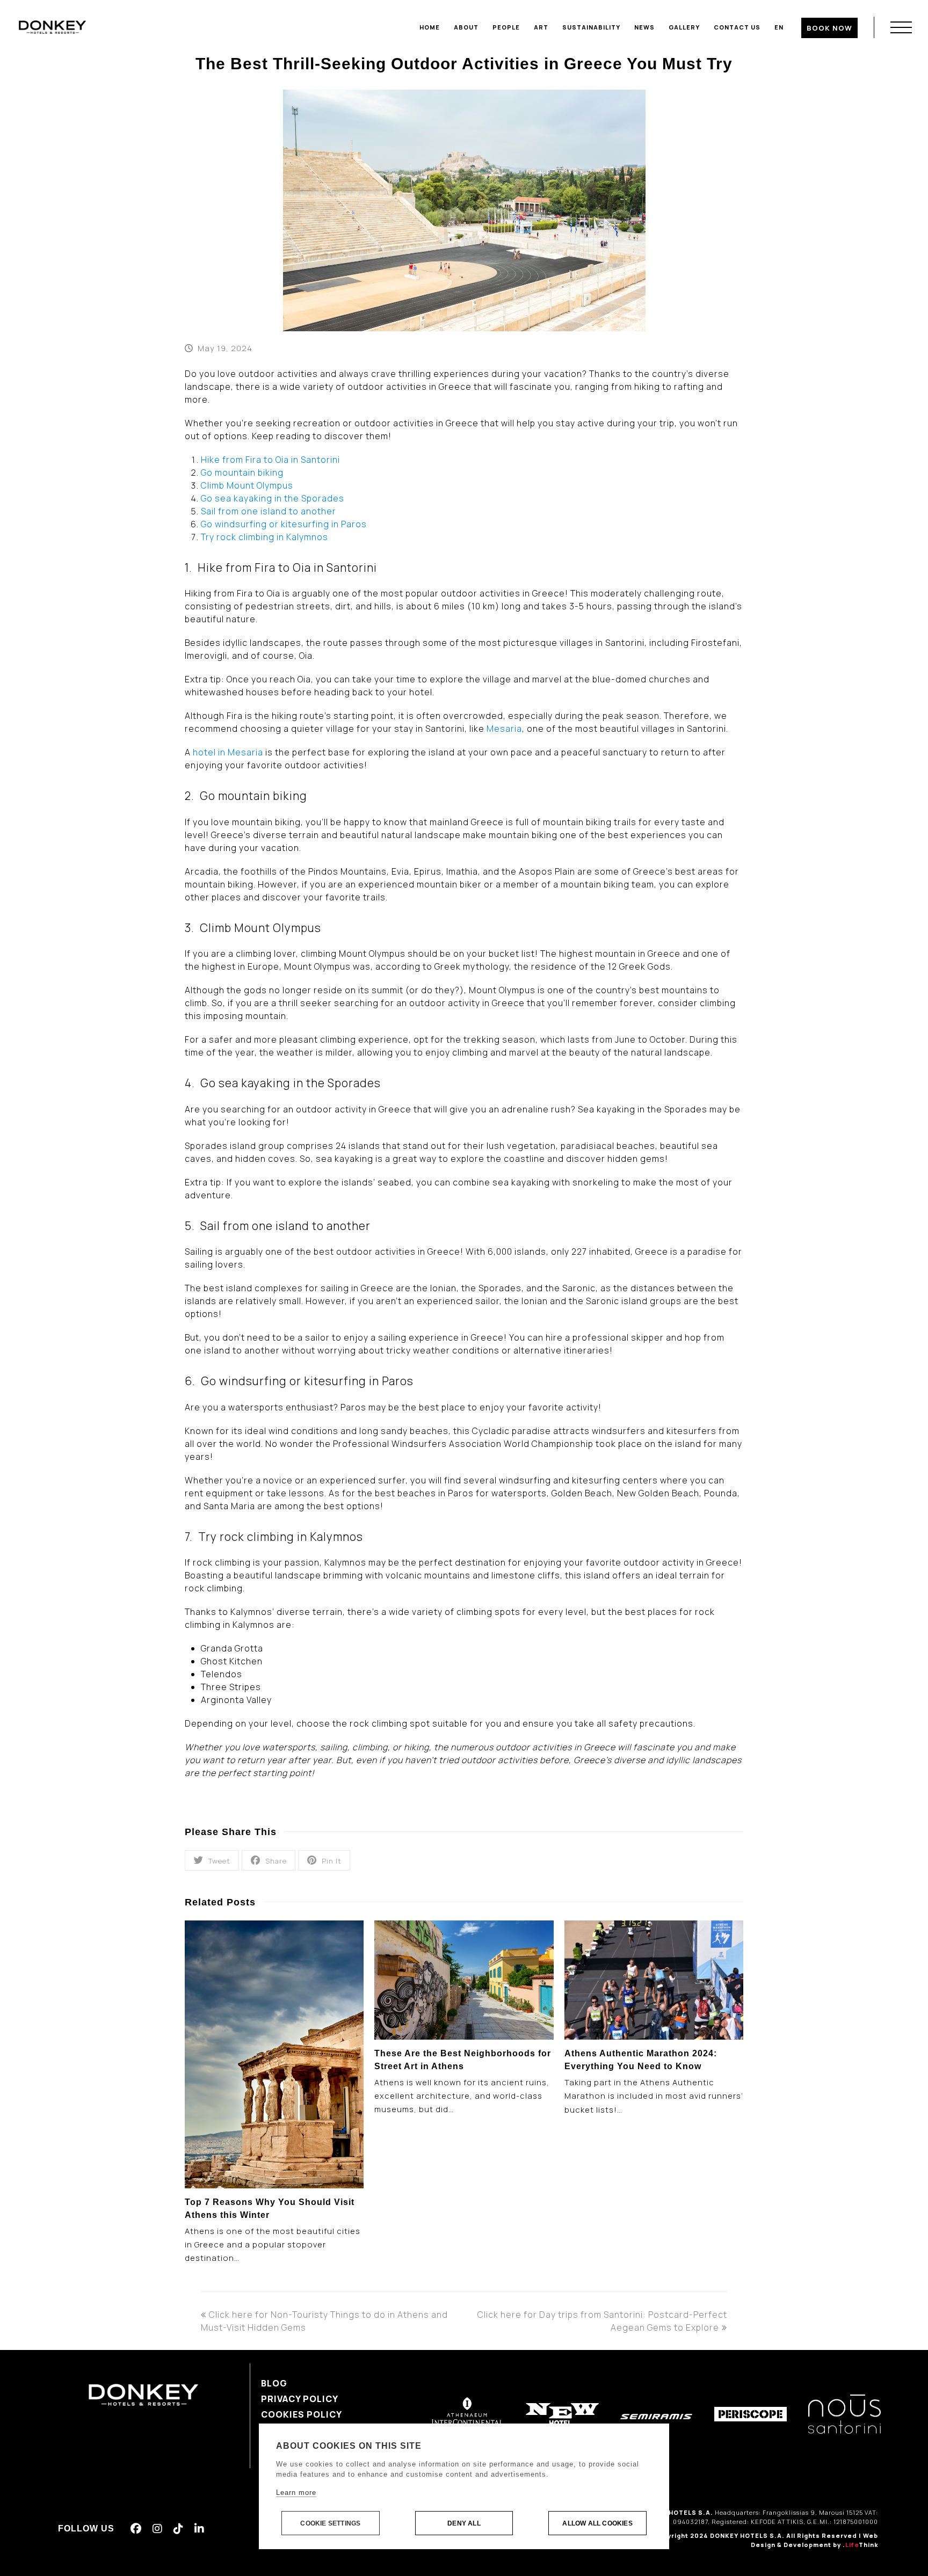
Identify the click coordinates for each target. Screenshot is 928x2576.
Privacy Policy (300, 2399)
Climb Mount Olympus (247, 485)
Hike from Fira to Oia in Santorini (270, 460)
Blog (274, 2383)
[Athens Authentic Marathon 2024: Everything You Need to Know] (654, 1980)
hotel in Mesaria (228, 752)
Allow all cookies (597, 2523)
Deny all (464, 2523)
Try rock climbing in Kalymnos (264, 537)
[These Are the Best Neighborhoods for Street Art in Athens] (464, 1980)
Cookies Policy (302, 2414)
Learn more (296, 2493)
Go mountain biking (242, 472)
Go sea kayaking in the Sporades (273, 498)
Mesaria (504, 729)
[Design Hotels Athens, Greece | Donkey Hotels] (52, 26)
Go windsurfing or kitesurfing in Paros (284, 524)
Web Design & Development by (814, 2540)
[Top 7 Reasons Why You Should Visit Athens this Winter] (274, 2054)
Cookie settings (330, 2523)
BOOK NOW (829, 28)
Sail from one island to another (269, 511)
